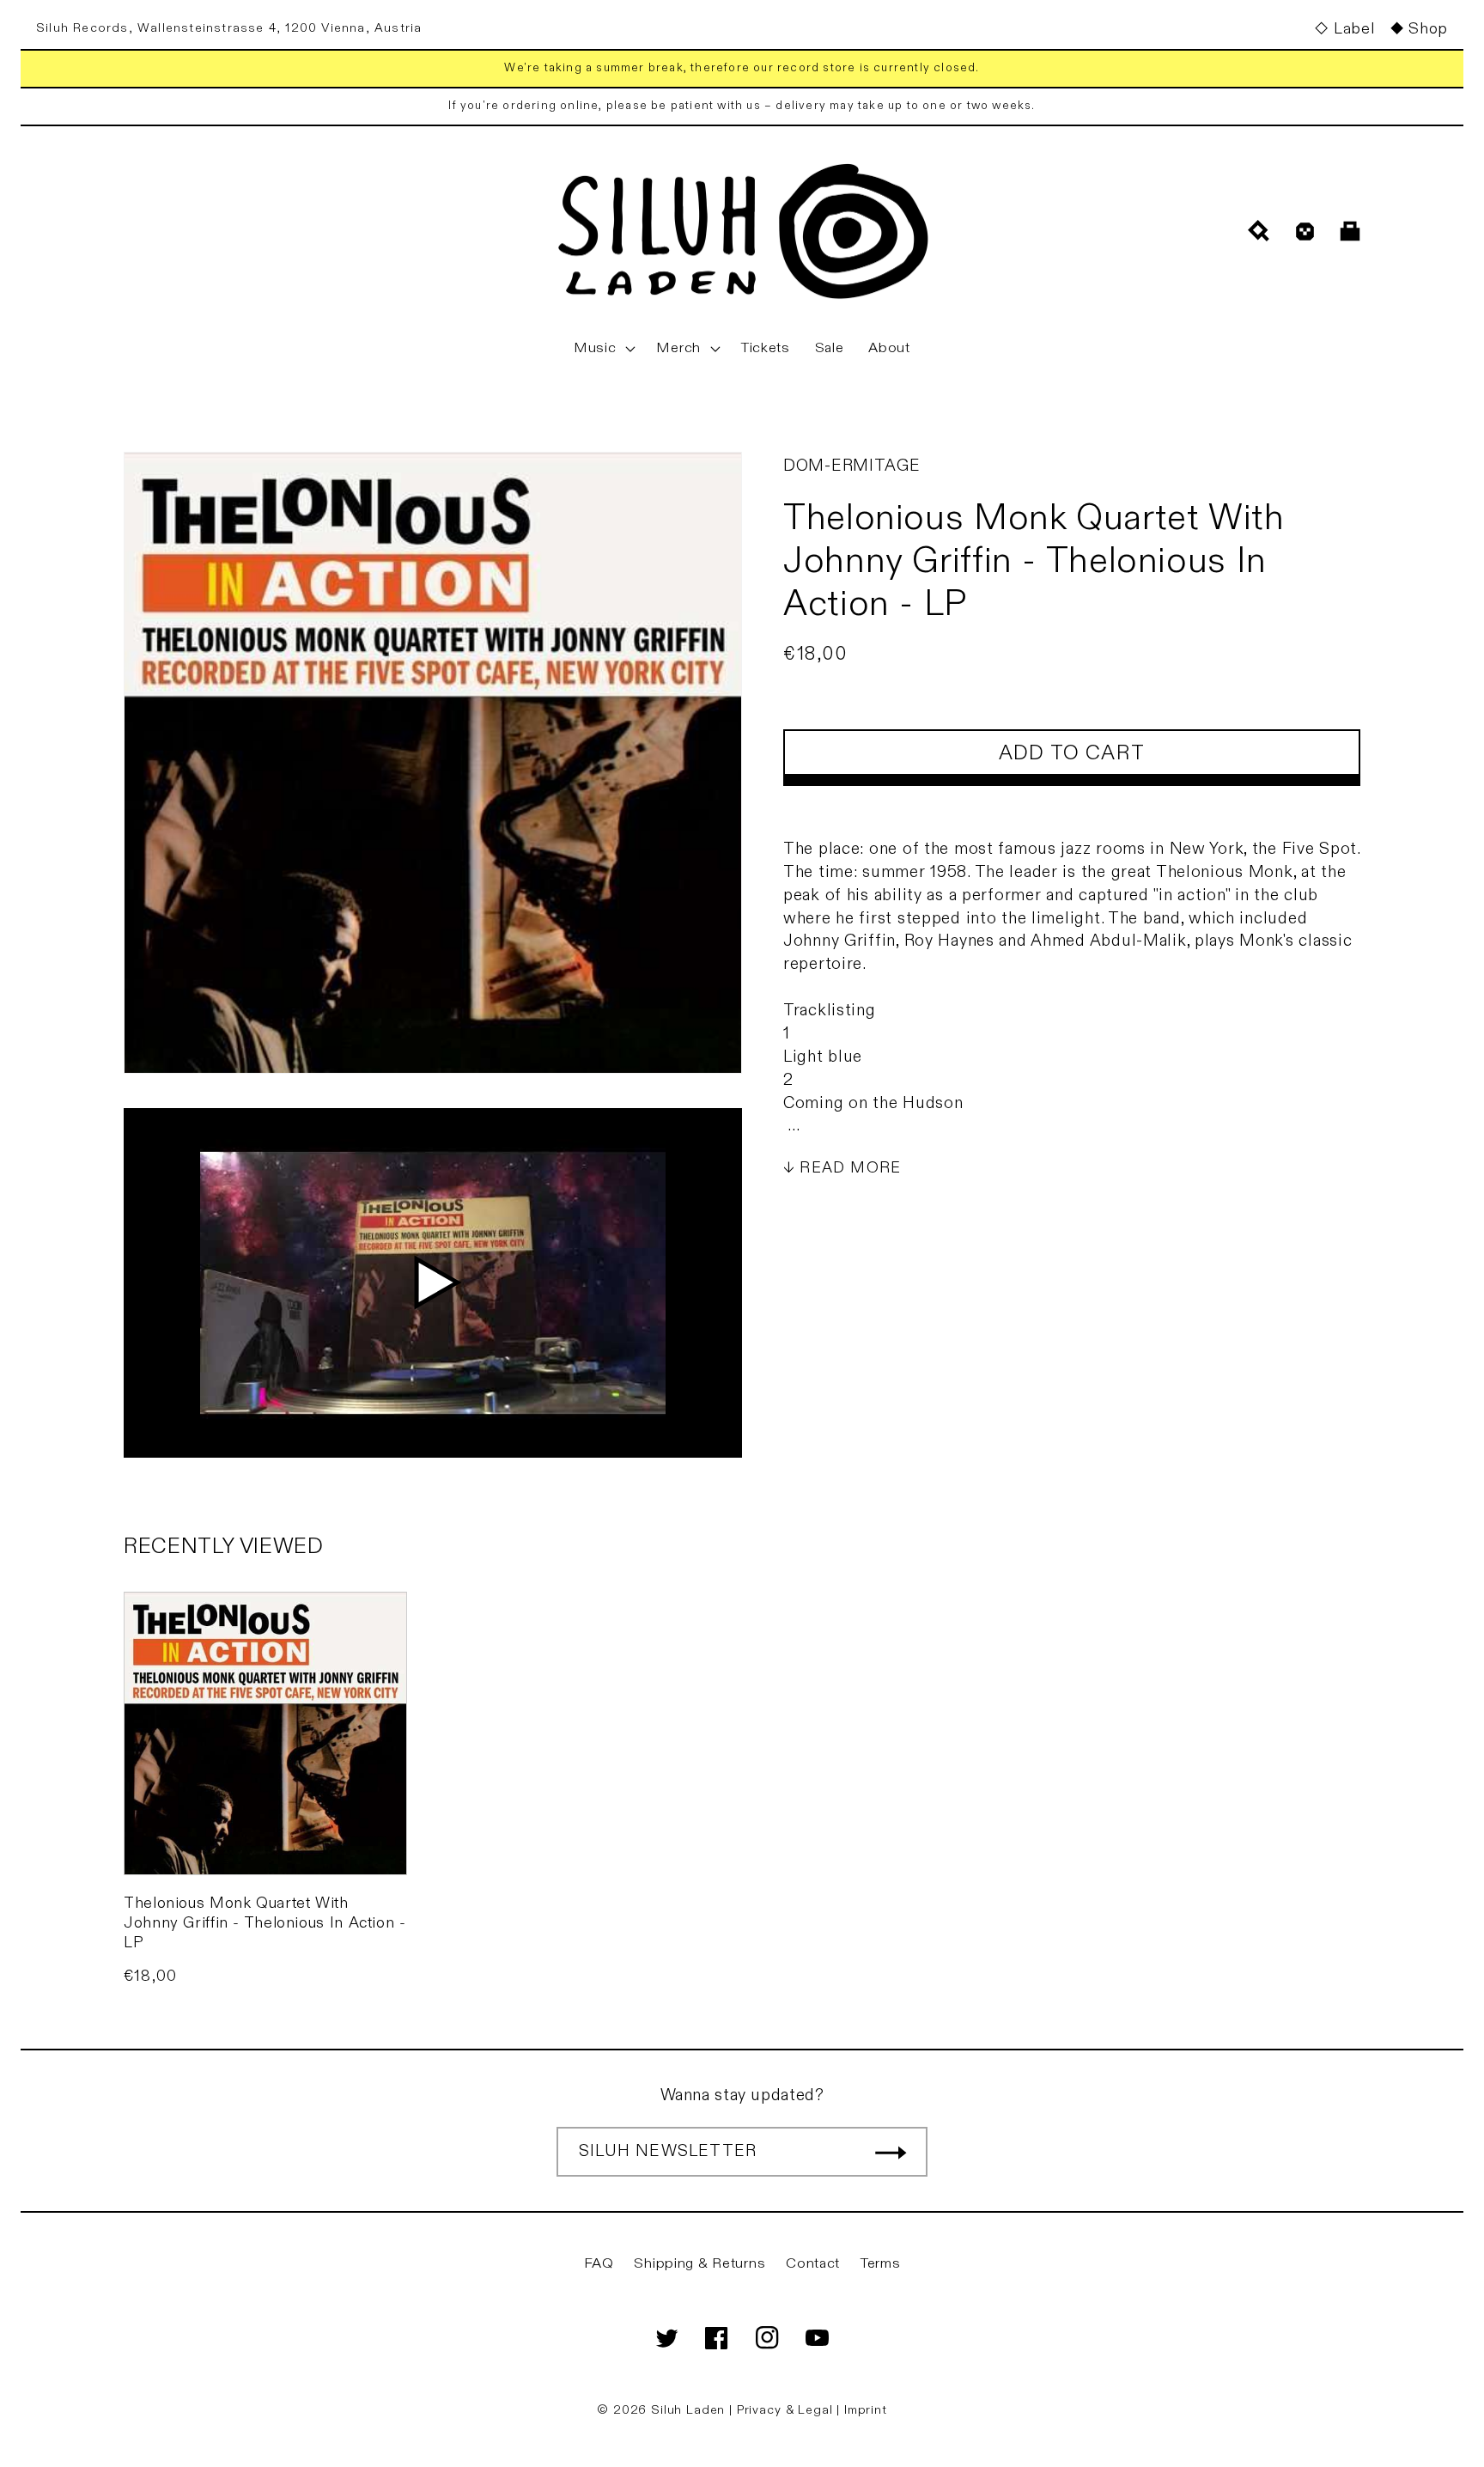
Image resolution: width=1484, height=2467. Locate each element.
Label (1354, 29)
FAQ (599, 2263)
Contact (813, 2263)
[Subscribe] (891, 2152)
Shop (1428, 29)
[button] (603, 349)
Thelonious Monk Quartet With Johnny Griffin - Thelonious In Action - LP (265, 1923)
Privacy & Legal (787, 2410)
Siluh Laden (688, 2410)
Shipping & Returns (699, 2263)
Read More (850, 1168)
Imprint (866, 2410)
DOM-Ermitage (852, 466)
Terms (881, 2263)
